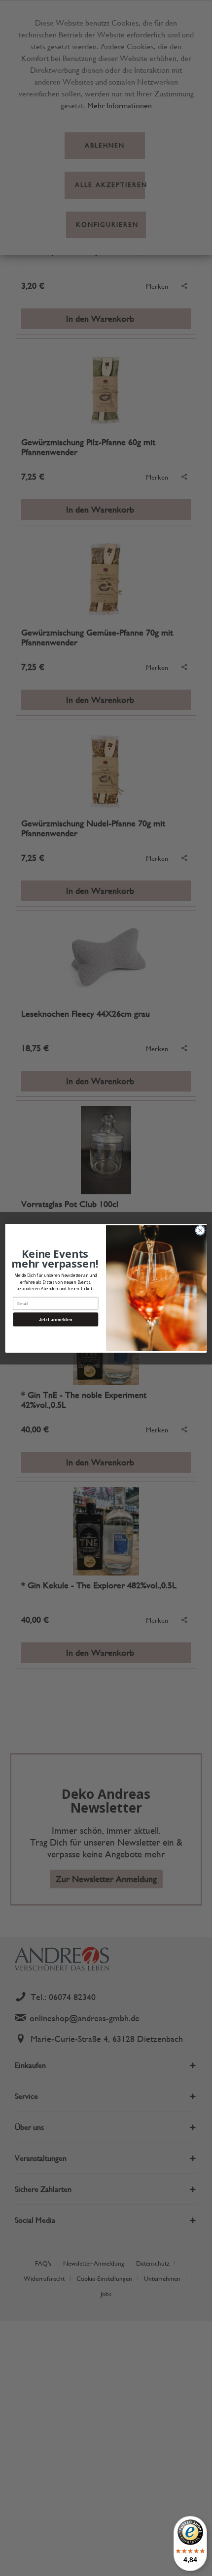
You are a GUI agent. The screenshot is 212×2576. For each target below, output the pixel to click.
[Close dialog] (200, 1230)
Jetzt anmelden (56, 1319)
